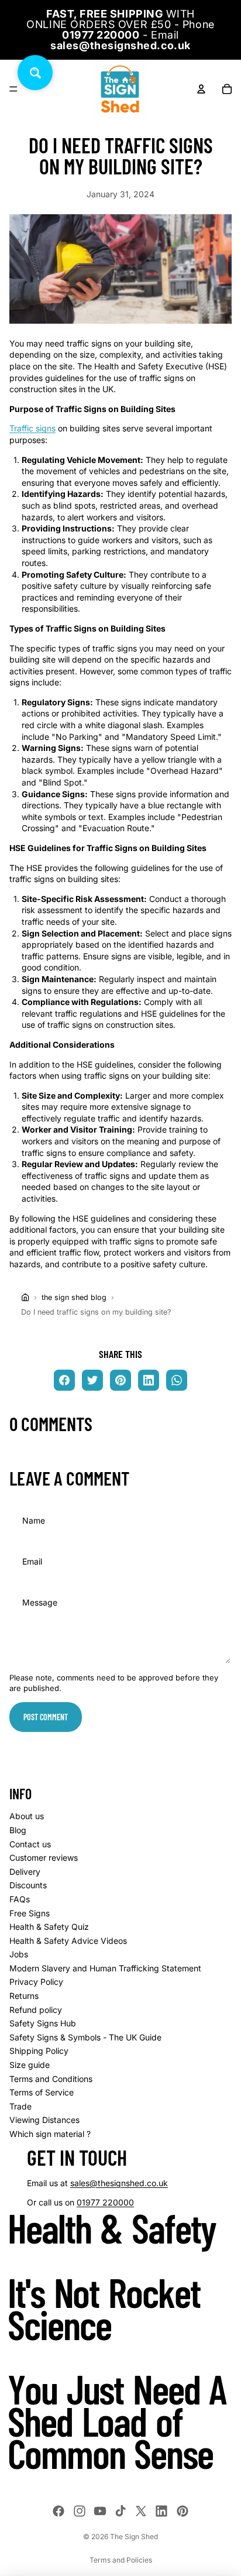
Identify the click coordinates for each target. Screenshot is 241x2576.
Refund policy (36, 2010)
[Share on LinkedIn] (149, 1380)
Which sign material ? (50, 2134)
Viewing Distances (44, 2120)
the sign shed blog (74, 1297)
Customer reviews (44, 1858)
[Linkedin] (161, 2511)
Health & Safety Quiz (49, 1927)
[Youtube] (100, 2511)
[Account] (201, 89)
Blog (18, 1830)
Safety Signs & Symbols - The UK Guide (85, 2037)
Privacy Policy (36, 1982)
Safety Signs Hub (43, 2023)
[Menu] (13, 89)
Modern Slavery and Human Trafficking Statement (105, 1968)
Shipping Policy (39, 2051)
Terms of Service (42, 2092)
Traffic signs (32, 428)
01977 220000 (105, 2202)
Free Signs (30, 1913)
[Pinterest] (183, 2511)
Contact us (30, 1844)
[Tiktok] (120, 2511)
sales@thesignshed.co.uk (119, 2183)
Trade (20, 2106)
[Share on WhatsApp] (177, 1380)
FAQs (20, 1899)
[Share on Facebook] (64, 1380)
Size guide (30, 2065)
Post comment (46, 1717)
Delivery (25, 1872)
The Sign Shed (134, 2536)
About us (27, 1816)
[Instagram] (80, 2511)
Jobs (19, 1954)
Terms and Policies (121, 2560)
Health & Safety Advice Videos (68, 1941)
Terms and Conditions (51, 2079)
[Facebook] (58, 2511)
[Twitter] (141, 2511)
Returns (24, 1996)
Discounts (28, 1885)
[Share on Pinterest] (120, 1380)
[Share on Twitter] (92, 1380)
